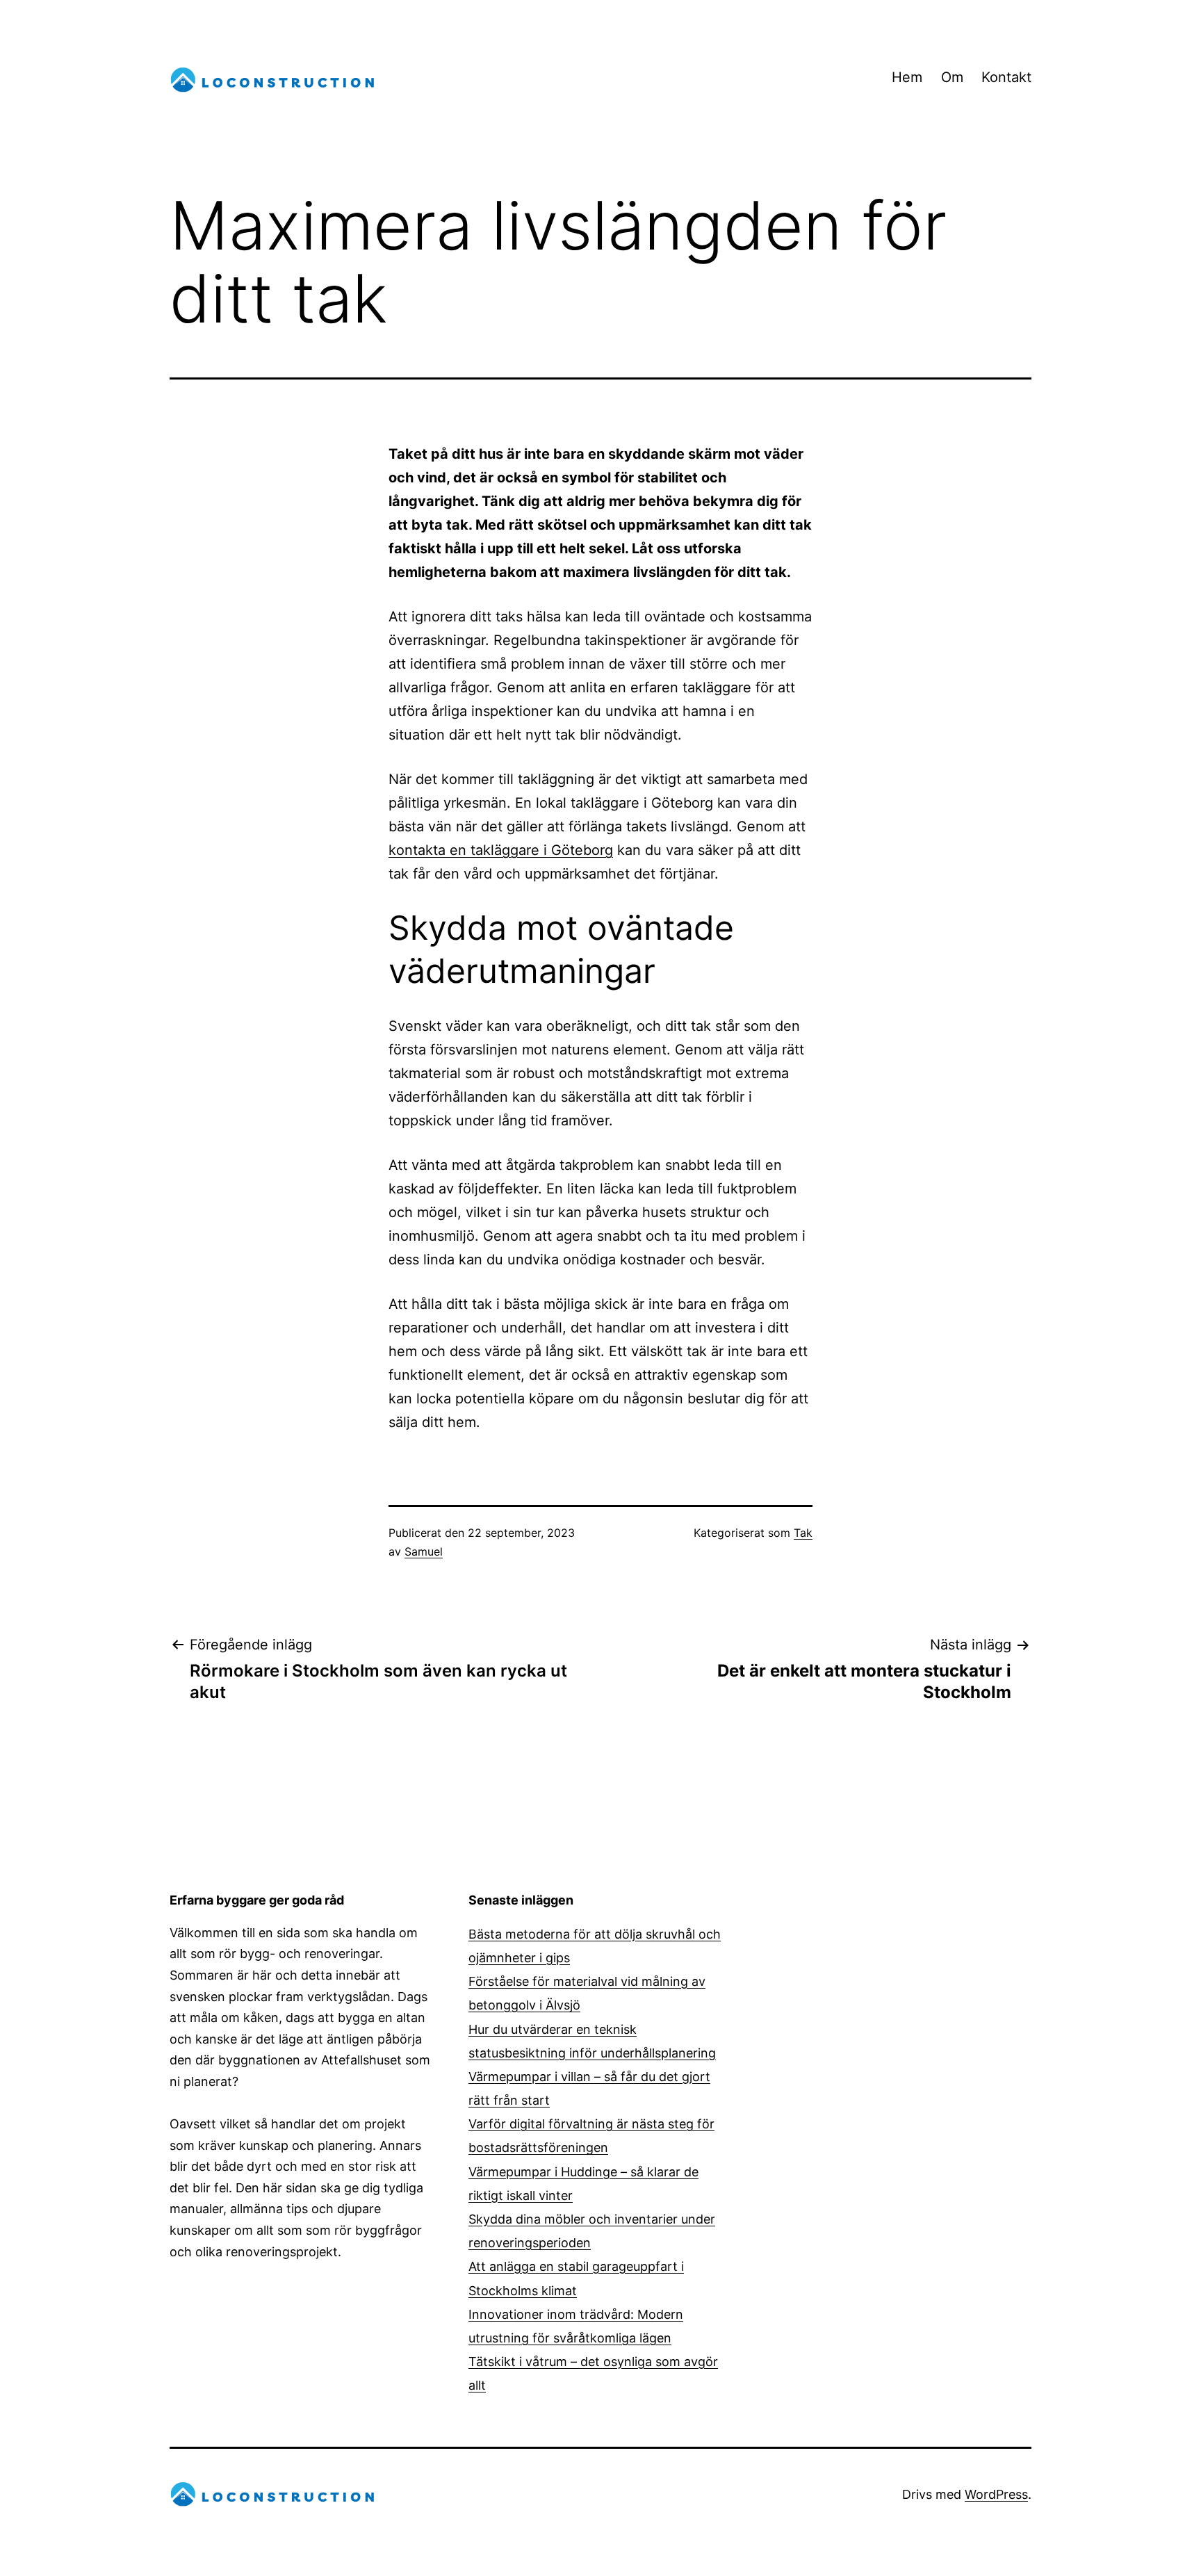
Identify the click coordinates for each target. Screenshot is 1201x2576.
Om (952, 77)
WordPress (996, 2494)
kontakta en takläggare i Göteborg (501, 850)
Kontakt (1006, 77)
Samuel (424, 1551)
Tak (803, 1533)
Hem (907, 77)
